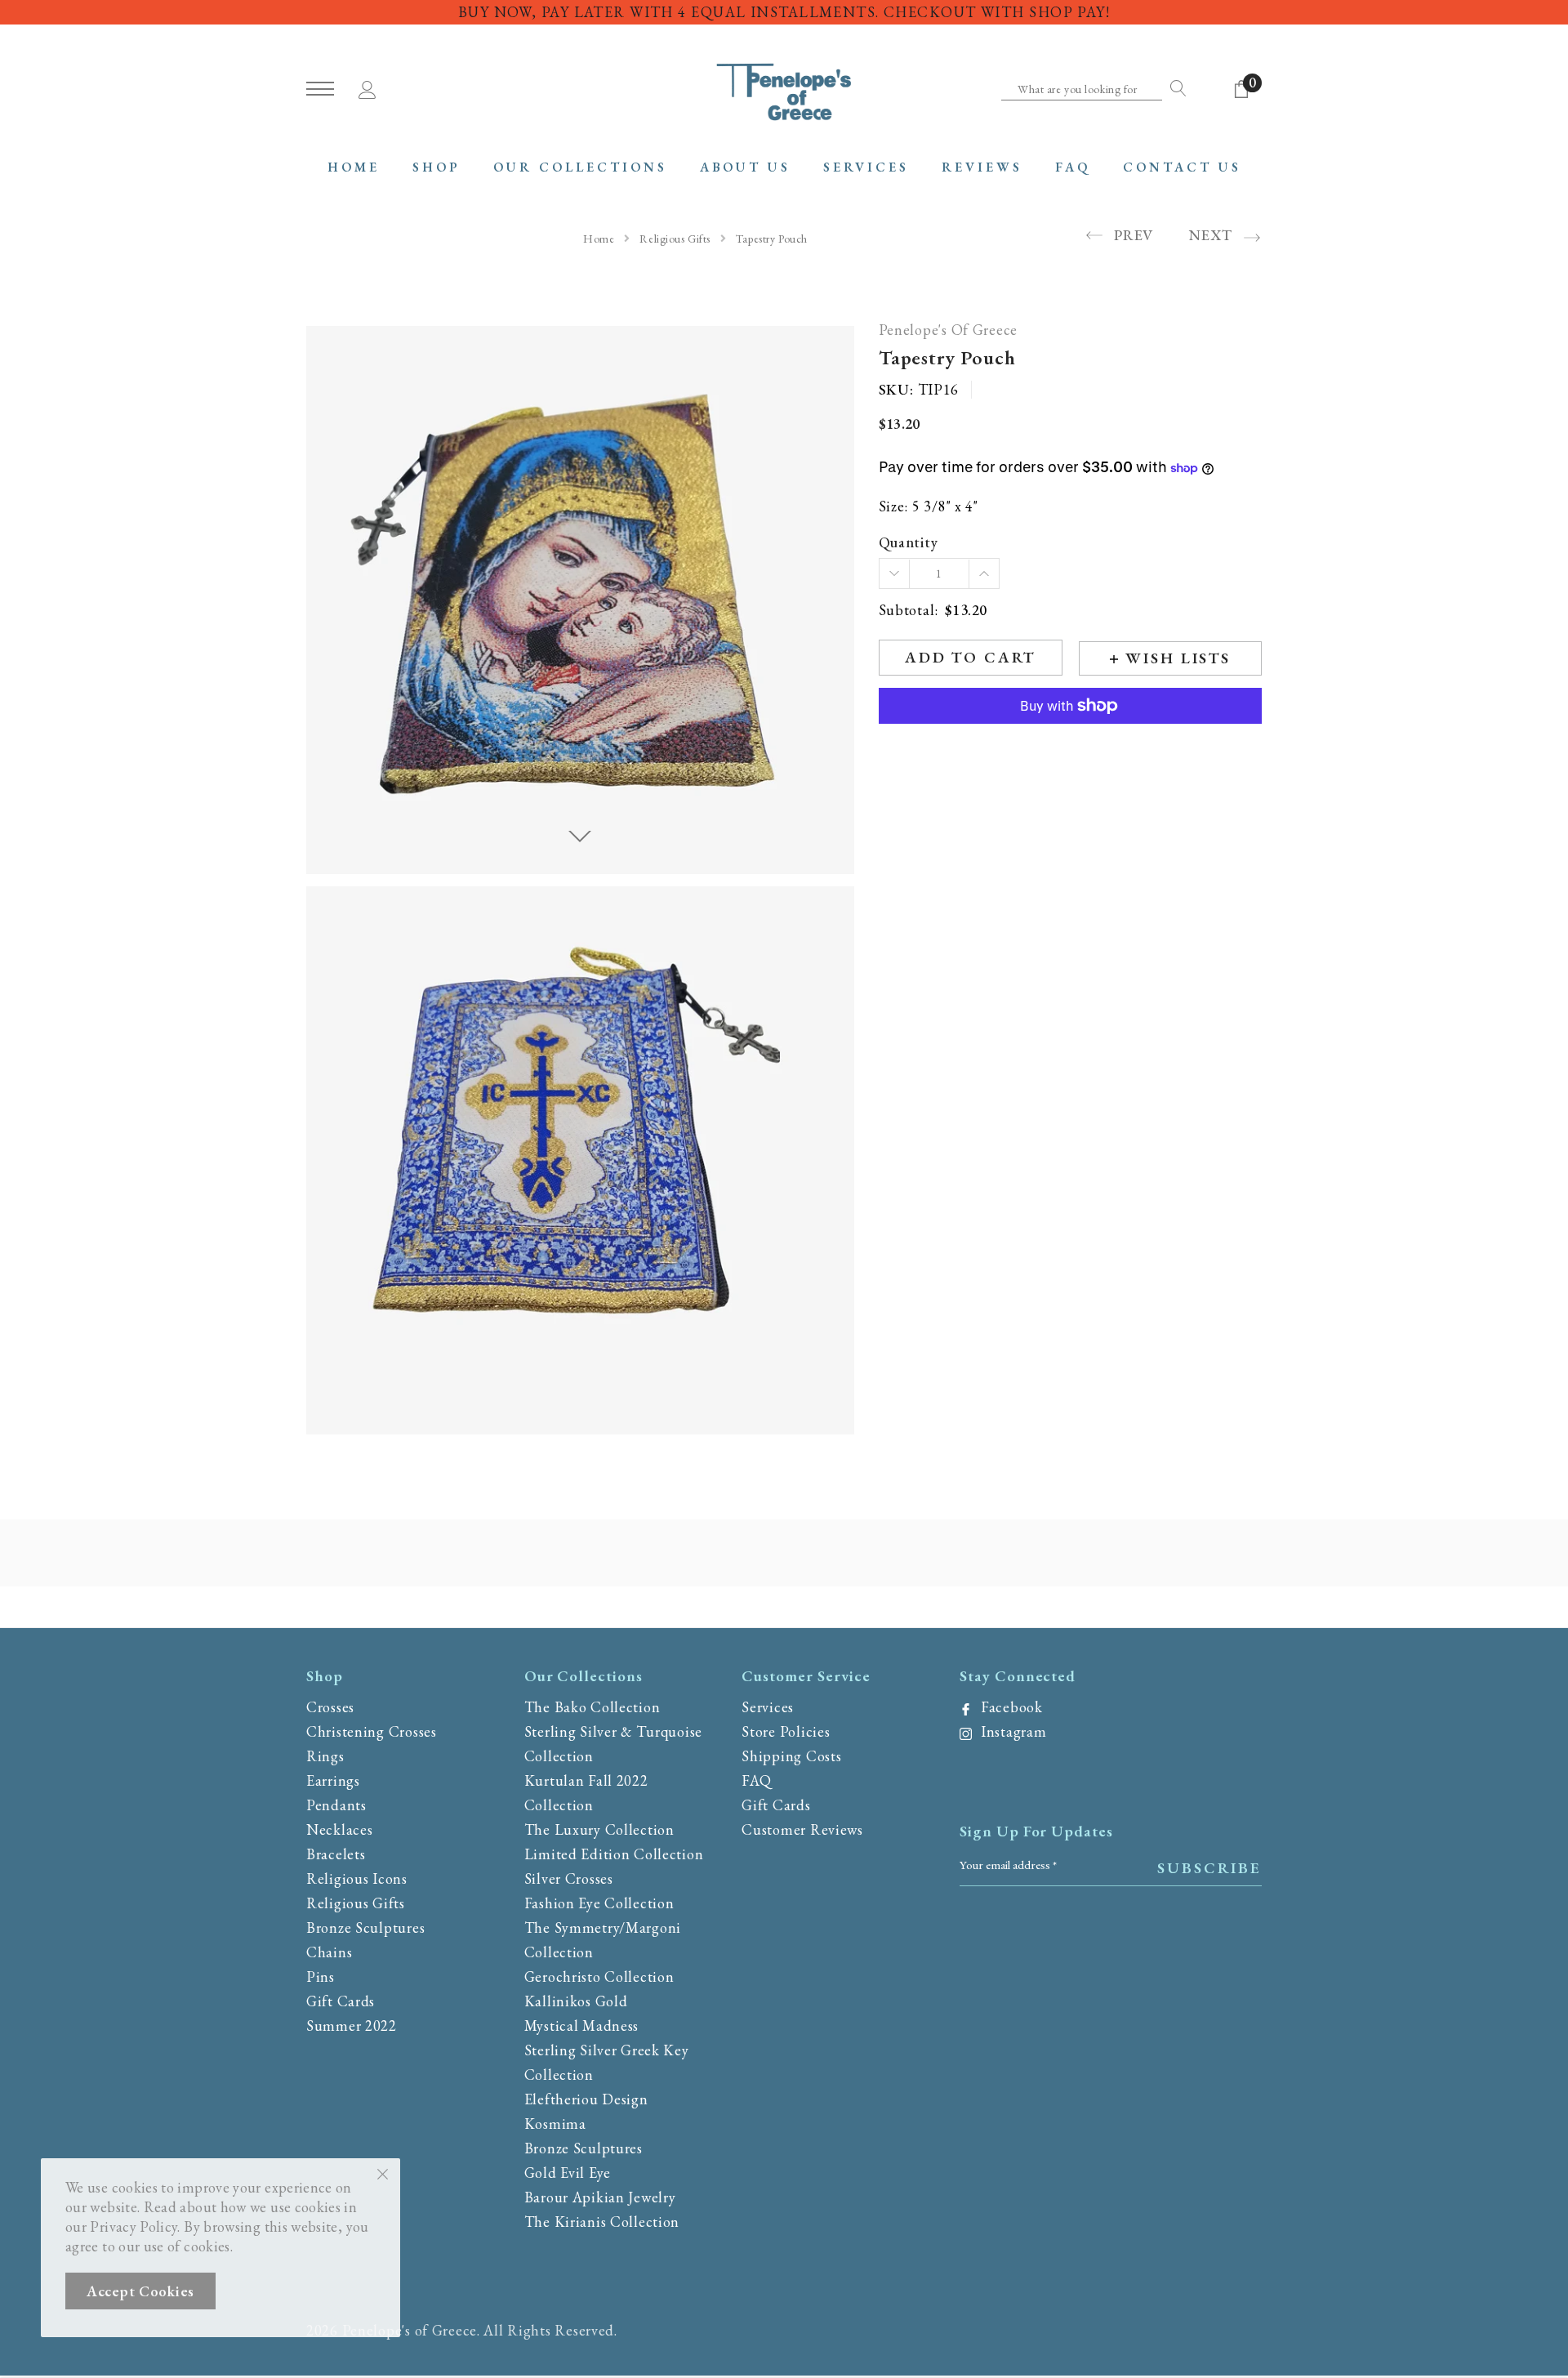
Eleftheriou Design (586, 2099)
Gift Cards (341, 2001)
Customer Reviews (802, 1829)
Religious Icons (357, 1878)
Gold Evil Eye (568, 2173)
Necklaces (339, 1829)
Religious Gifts (675, 239)
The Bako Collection (592, 1707)
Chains (329, 1952)
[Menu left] (320, 89)
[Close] (383, 2173)
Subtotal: (909, 611)
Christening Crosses (372, 1731)
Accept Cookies (140, 2291)
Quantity (909, 543)
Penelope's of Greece (948, 330)
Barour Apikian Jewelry (600, 2197)
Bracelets (336, 1854)
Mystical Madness (582, 2026)
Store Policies (786, 1731)
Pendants (336, 1805)
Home (599, 239)
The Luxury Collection (599, 1829)
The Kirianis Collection (602, 2222)
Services (768, 1707)
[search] (1174, 88)
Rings (325, 1756)
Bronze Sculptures (365, 1927)
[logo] (784, 90)
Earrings (333, 1780)
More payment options (1070, 746)
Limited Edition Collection (614, 1854)
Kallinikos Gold (576, 2001)
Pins (321, 1976)
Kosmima (555, 2124)
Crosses (330, 1707)
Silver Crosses (569, 1878)
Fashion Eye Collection (599, 1903)
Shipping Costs (791, 1756)
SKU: (896, 390)
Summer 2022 (352, 2026)
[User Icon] (367, 87)
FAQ (756, 1780)
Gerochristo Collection (599, 1976)
